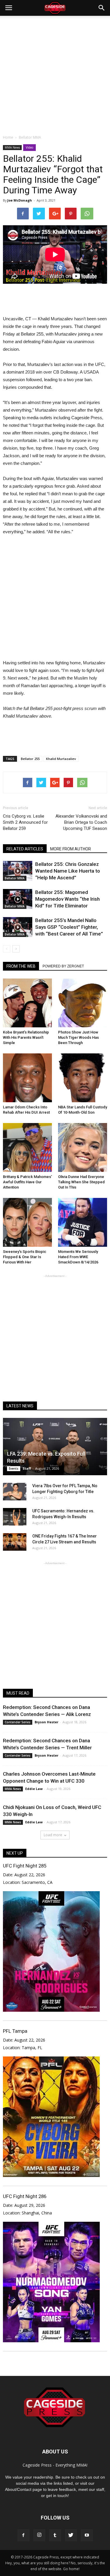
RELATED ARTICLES (25, 849)
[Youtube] (87, 2535)
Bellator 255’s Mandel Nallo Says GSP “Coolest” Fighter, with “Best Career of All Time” (69, 927)
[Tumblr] (55, 2535)
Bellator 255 (30, 759)
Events (14, 1468)
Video (29, 147)
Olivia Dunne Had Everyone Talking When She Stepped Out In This (81, 1182)
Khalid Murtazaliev (61, 759)
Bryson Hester (46, 1722)
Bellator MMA (15, 878)
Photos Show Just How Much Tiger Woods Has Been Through (78, 1037)
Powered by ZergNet (63, 966)
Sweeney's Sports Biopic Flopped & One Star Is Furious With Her (25, 1257)
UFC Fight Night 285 (25, 1866)
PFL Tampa (15, 2031)
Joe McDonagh (20, 200)
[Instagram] (39, 2535)
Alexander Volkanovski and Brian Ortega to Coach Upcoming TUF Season (81, 822)
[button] (102, 8)
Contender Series (18, 1722)
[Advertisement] (55, 74)
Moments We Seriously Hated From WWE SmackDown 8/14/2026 (78, 1257)
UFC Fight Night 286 (25, 2196)
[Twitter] (71, 2535)
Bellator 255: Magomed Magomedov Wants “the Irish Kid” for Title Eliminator (67, 899)
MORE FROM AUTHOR (71, 849)
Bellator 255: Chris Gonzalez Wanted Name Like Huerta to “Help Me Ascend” (68, 871)
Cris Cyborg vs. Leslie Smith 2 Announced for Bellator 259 (25, 822)
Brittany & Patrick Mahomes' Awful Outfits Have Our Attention (27, 1182)
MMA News (12, 147)
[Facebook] (23, 2535)
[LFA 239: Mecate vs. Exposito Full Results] (55, 1447)
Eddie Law (34, 1789)
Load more (53, 1835)
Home (8, 137)
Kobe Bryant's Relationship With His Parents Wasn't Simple (26, 1037)
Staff (27, 1468)
